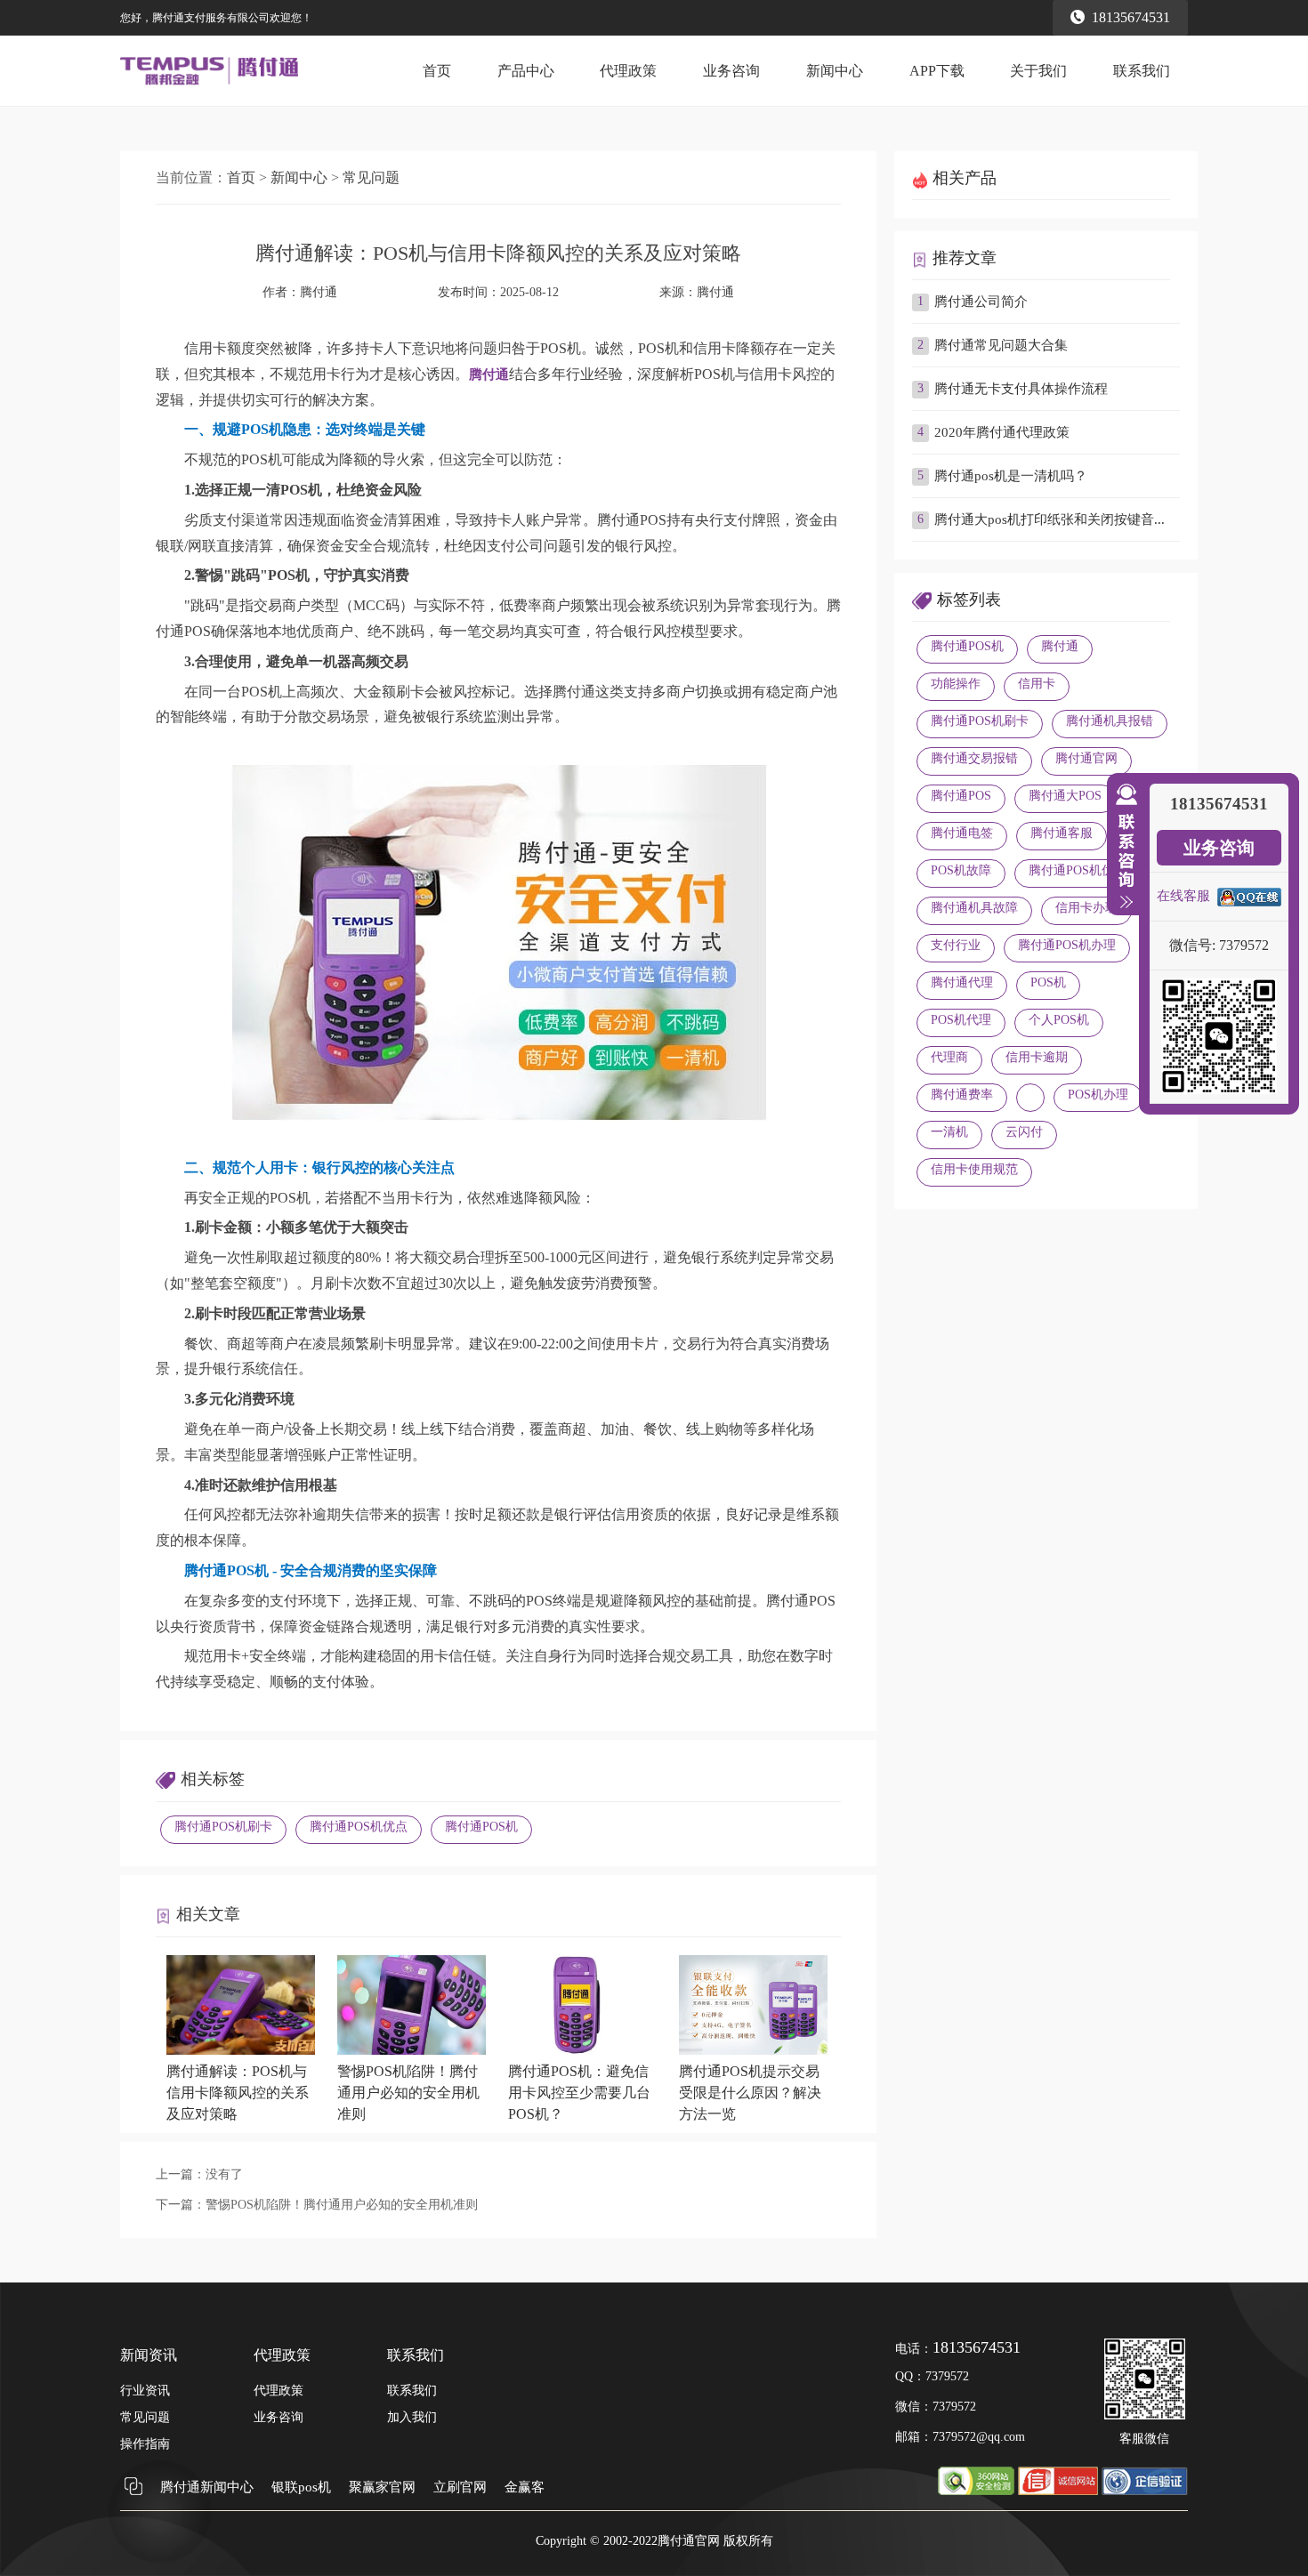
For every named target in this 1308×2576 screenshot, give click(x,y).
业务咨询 (731, 71)
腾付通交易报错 (974, 758)
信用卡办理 (1086, 908)
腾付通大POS (1065, 796)
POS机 (1048, 982)
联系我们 (1142, 71)
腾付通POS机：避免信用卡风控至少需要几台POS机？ (579, 2093)
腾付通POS (961, 796)
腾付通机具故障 (974, 908)
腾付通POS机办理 (1067, 945)
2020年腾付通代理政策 (1002, 432)
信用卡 (1037, 684)
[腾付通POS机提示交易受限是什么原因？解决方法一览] (753, 2050)
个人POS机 (1059, 1020)
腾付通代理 (962, 982)
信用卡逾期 (1037, 1057)
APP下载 (937, 71)
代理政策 (628, 71)
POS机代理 (961, 1020)
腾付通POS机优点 (359, 1827)
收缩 (1123, 847)
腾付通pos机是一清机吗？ (1011, 476)
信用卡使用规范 (974, 1169)
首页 (437, 71)
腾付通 (715, 292)
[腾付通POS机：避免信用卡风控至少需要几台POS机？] (582, 2050)
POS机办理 (1098, 1095)
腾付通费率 (962, 1095)
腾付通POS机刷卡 (223, 1827)
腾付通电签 (962, 833)
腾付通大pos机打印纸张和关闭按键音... (1050, 519)
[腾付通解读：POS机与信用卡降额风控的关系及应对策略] (241, 2050)
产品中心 (526, 71)
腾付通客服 (1062, 833)
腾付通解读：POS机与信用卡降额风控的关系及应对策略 (238, 2093)
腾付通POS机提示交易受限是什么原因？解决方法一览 (750, 2093)
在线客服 (1183, 896)
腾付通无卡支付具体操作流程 (1021, 389)
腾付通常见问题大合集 (1001, 345)
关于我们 (1038, 71)
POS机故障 (961, 870)
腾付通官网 (1086, 758)
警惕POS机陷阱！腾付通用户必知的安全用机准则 (408, 2093)
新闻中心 (835, 71)
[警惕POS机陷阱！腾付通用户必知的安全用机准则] (412, 2050)
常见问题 (371, 177)
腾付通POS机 (481, 1827)
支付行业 (956, 945)
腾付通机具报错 (1110, 721)
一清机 (949, 1132)
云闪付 (1024, 1132)
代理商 (949, 1057)
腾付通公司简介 (981, 302)
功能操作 (956, 684)
